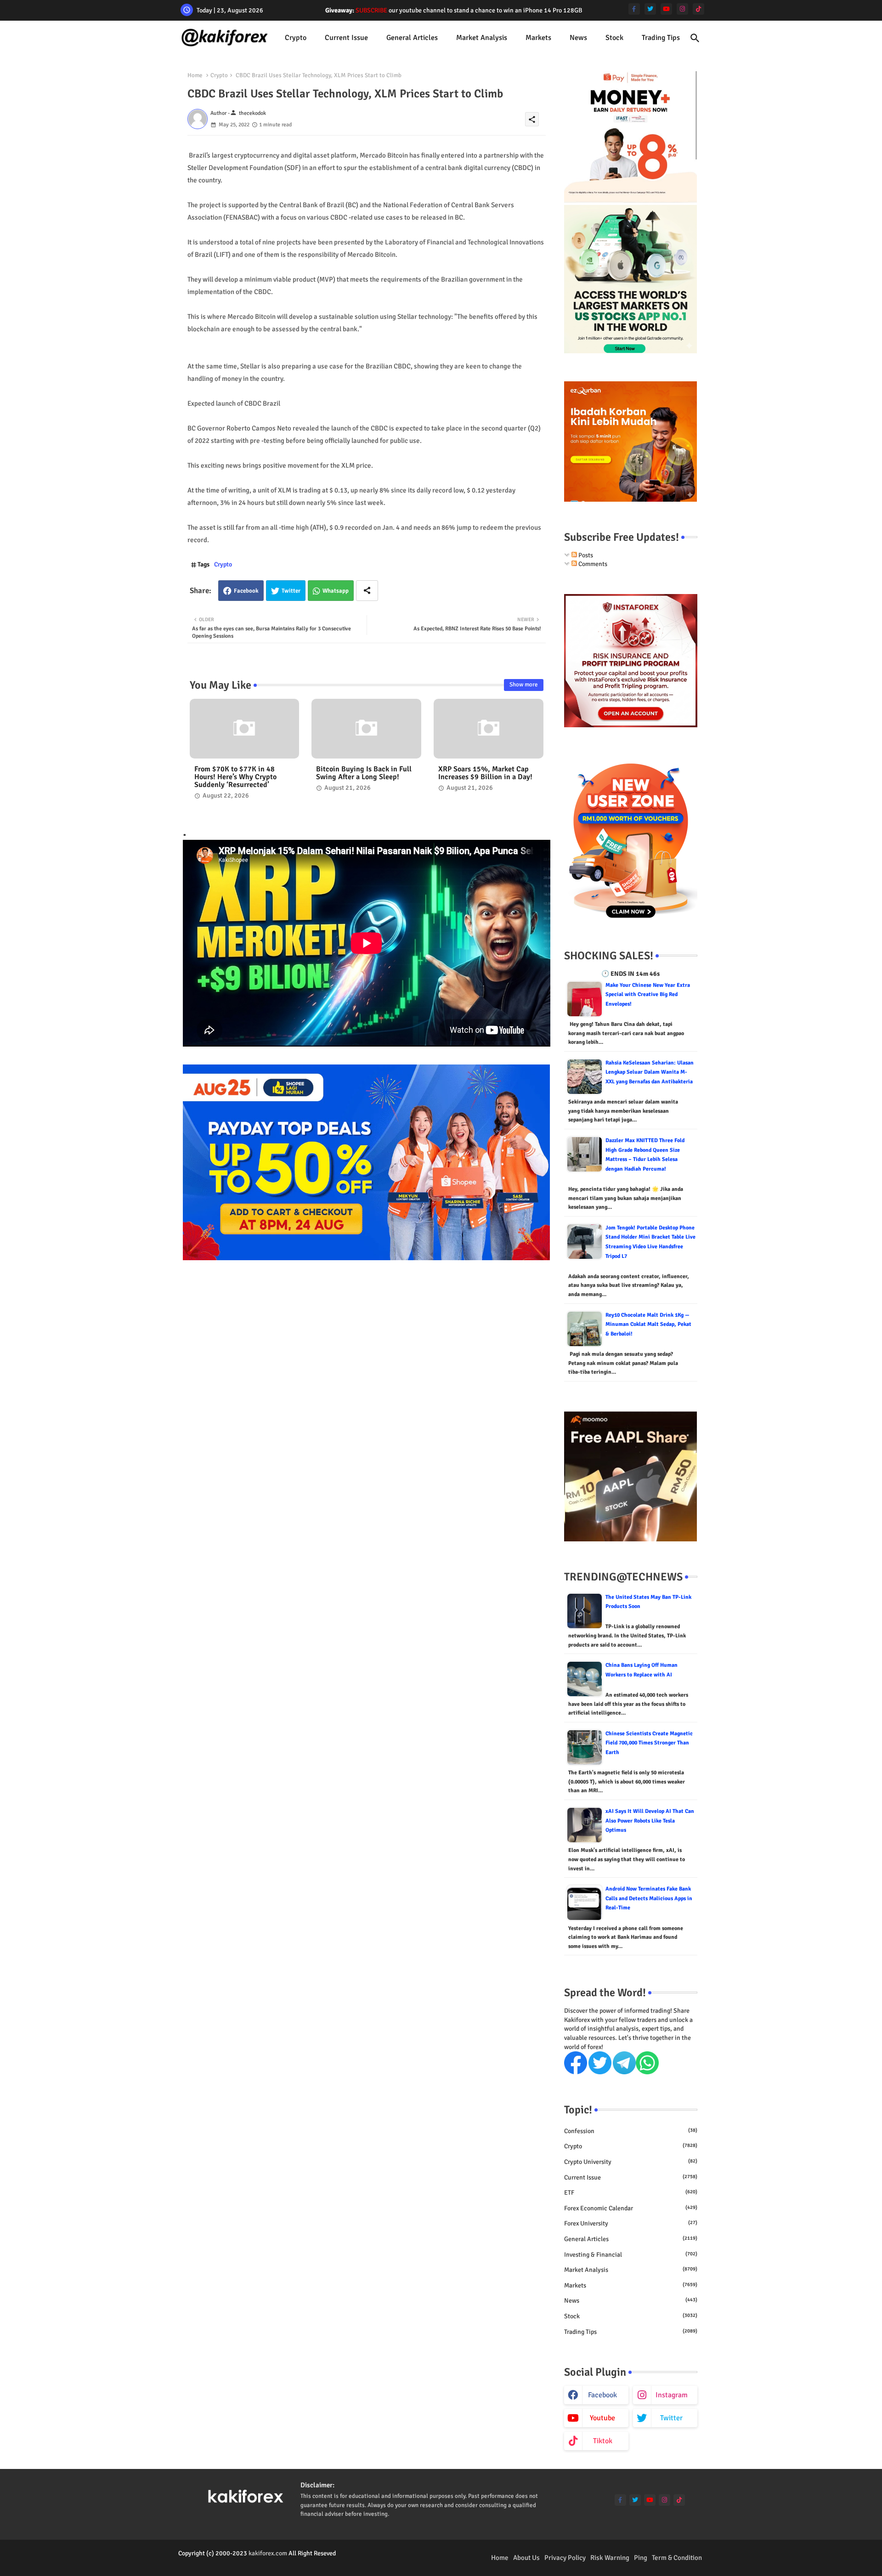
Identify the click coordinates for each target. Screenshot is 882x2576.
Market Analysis (482, 38)
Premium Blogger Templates (217, 2562)
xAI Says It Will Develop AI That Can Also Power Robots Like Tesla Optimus (650, 1821)
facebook (602, 2395)
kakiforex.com (268, 2553)
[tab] (296, 38)
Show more (524, 685)
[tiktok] (698, 9)
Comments (592, 564)
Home (195, 75)
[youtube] (666, 9)
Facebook (246, 591)
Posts (585, 555)
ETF (631, 2193)
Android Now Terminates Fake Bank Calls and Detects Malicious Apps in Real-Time (649, 1898)
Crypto (296, 38)
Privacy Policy (565, 2558)
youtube (602, 2418)
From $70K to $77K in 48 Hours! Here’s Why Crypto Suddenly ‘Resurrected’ (235, 777)
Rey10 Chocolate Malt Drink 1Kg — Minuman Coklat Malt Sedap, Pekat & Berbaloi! (648, 1325)
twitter (671, 2418)
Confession (631, 2131)
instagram (672, 2395)
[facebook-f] (634, 9)
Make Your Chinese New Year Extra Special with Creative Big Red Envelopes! (648, 995)
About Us (526, 2558)
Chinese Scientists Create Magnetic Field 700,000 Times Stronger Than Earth (649, 1743)
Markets (538, 38)
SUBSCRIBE (371, 10)
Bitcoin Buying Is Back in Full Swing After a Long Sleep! (364, 773)
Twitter (291, 591)
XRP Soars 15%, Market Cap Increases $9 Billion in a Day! (485, 773)
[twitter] (650, 9)
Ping (641, 2558)
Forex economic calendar (631, 2208)
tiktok (603, 2441)
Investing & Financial (631, 2255)
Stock (614, 38)
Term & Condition (677, 2558)
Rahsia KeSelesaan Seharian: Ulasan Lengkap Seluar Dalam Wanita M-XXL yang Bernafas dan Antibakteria (650, 1072)
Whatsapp (336, 591)
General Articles (412, 38)
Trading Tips (661, 38)
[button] (695, 38)
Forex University (631, 2223)
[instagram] (682, 9)
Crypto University (631, 2162)
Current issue (346, 38)
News (578, 38)
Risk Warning (610, 2558)
